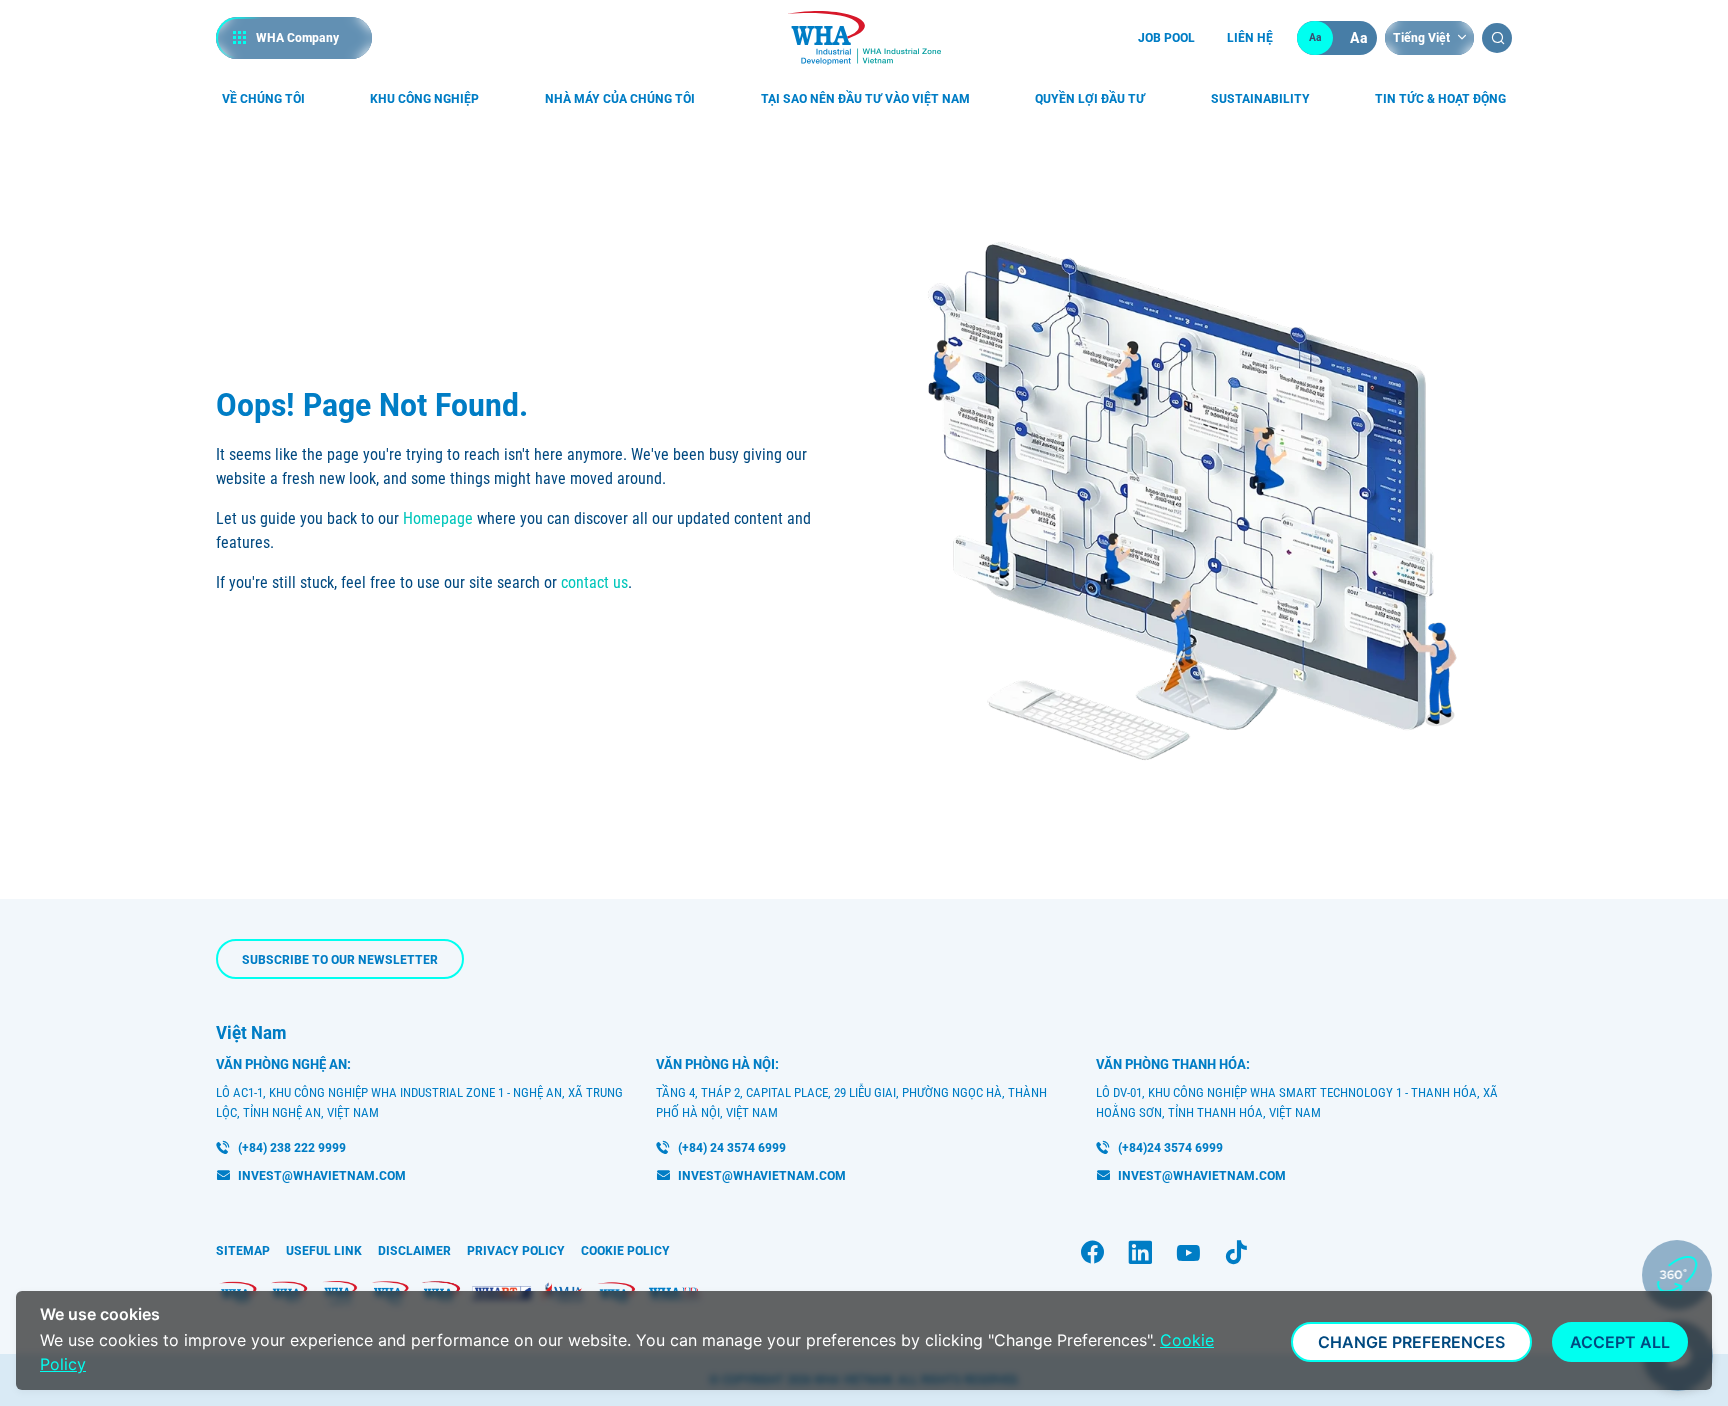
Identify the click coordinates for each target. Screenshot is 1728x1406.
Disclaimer (414, 1250)
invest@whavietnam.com (322, 1175)
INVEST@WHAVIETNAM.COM (1202, 1175)
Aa (1315, 37)
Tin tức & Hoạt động (1440, 98)
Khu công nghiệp (424, 98)
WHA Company (297, 37)
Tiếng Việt (1421, 37)
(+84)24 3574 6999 (1170, 1147)
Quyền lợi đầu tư (1090, 98)
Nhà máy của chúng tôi (620, 98)
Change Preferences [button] (1411, 1342)
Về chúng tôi (263, 98)
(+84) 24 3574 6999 (732, 1147)
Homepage (438, 518)
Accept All (1620, 1342)
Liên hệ (1250, 37)
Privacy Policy (516, 1250)
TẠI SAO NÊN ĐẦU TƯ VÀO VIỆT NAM (865, 98)
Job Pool (1166, 37)
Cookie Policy (625, 1250)
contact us (594, 582)
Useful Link (324, 1250)
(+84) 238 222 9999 (292, 1147)
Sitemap (243, 1250)
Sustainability (1260, 98)
